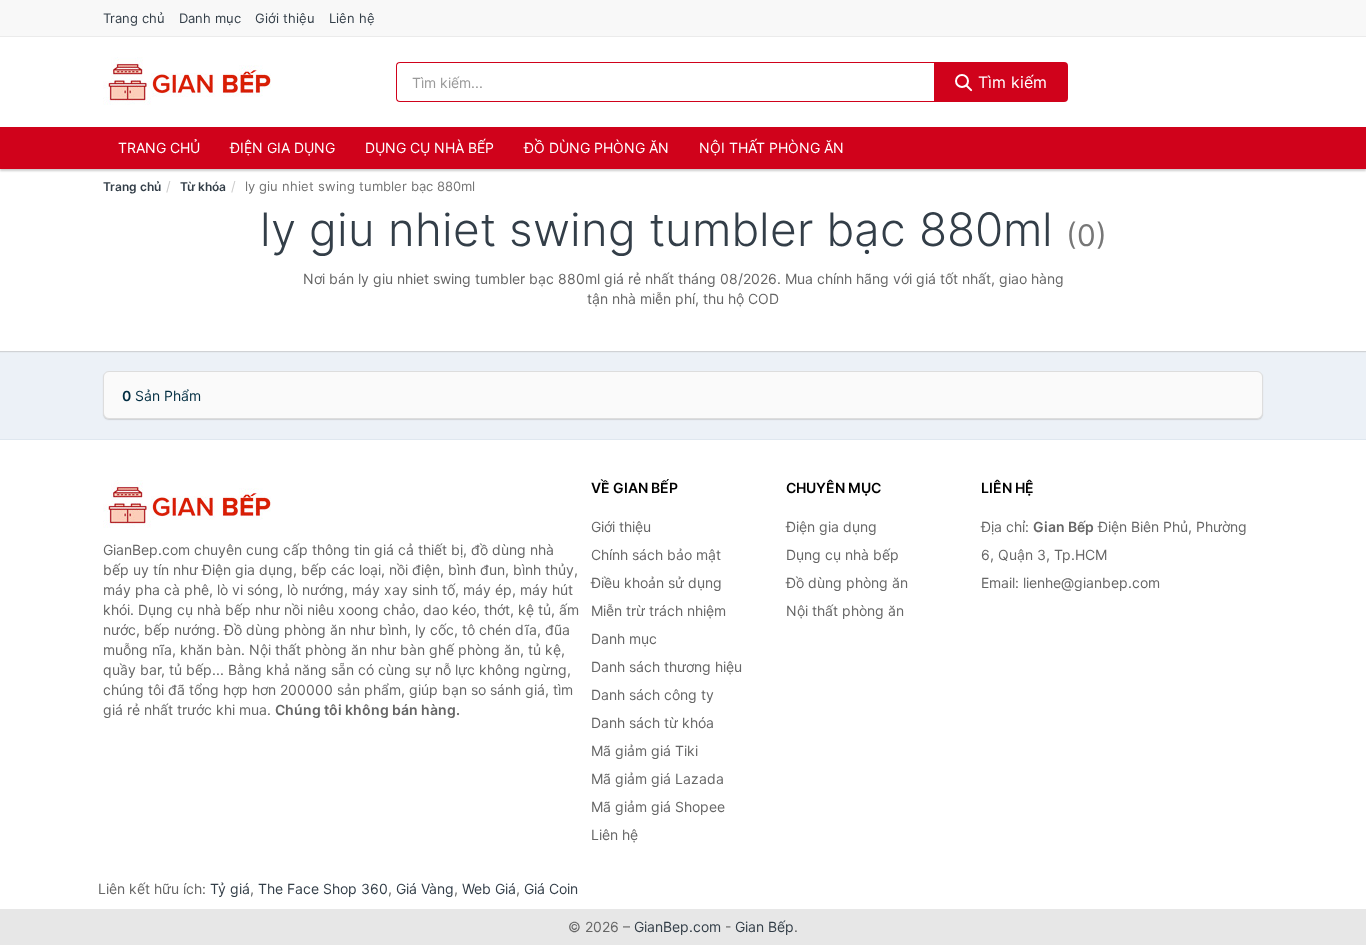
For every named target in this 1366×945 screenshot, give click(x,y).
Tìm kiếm (1010, 82)
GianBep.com (677, 926)
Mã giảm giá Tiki (644, 750)
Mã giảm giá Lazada (657, 778)
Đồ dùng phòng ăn (596, 147)
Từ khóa (203, 186)
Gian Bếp (764, 926)
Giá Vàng (425, 888)
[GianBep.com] (188, 82)
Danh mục (210, 18)
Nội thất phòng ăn (771, 147)
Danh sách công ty (652, 694)
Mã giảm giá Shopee (658, 806)
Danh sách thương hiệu (666, 666)
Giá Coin (551, 888)
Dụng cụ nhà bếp (429, 147)
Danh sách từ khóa (652, 722)
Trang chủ (134, 18)
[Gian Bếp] (203, 505)
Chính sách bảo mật (656, 554)
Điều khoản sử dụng (656, 582)
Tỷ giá (230, 888)
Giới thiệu (285, 18)
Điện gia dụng (282, 147)
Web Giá (489, 888)
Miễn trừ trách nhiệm (658, 610)
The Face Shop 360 (323, 888)
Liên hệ (352, 18)
